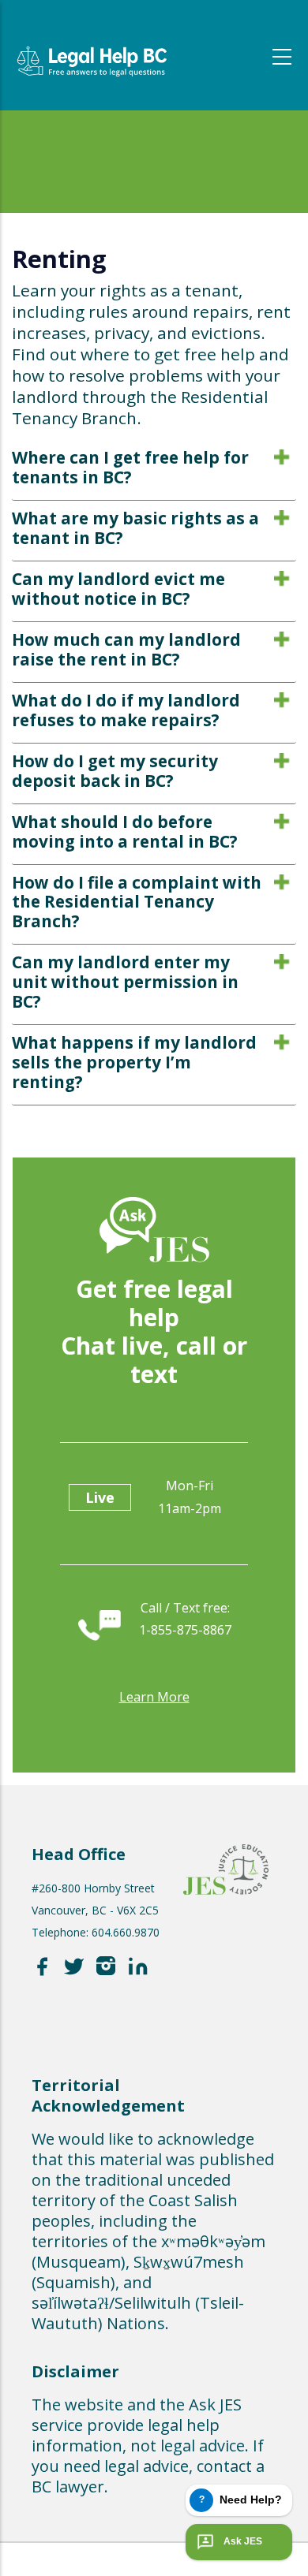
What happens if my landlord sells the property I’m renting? (134, 1062)
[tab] (154, 471)
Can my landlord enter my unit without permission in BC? (125, 982)
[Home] (91, 49)
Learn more (154, 1697)
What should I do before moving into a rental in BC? (125, 831)
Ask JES (243, 2541)
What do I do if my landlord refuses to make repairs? (126, 710)
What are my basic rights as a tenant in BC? (135, 528)
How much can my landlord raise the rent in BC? (126, 649)
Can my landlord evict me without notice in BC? (118, 589)
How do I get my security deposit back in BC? (115, 771)
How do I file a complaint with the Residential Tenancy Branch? (137, 902)
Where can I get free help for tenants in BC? (130, 467)
